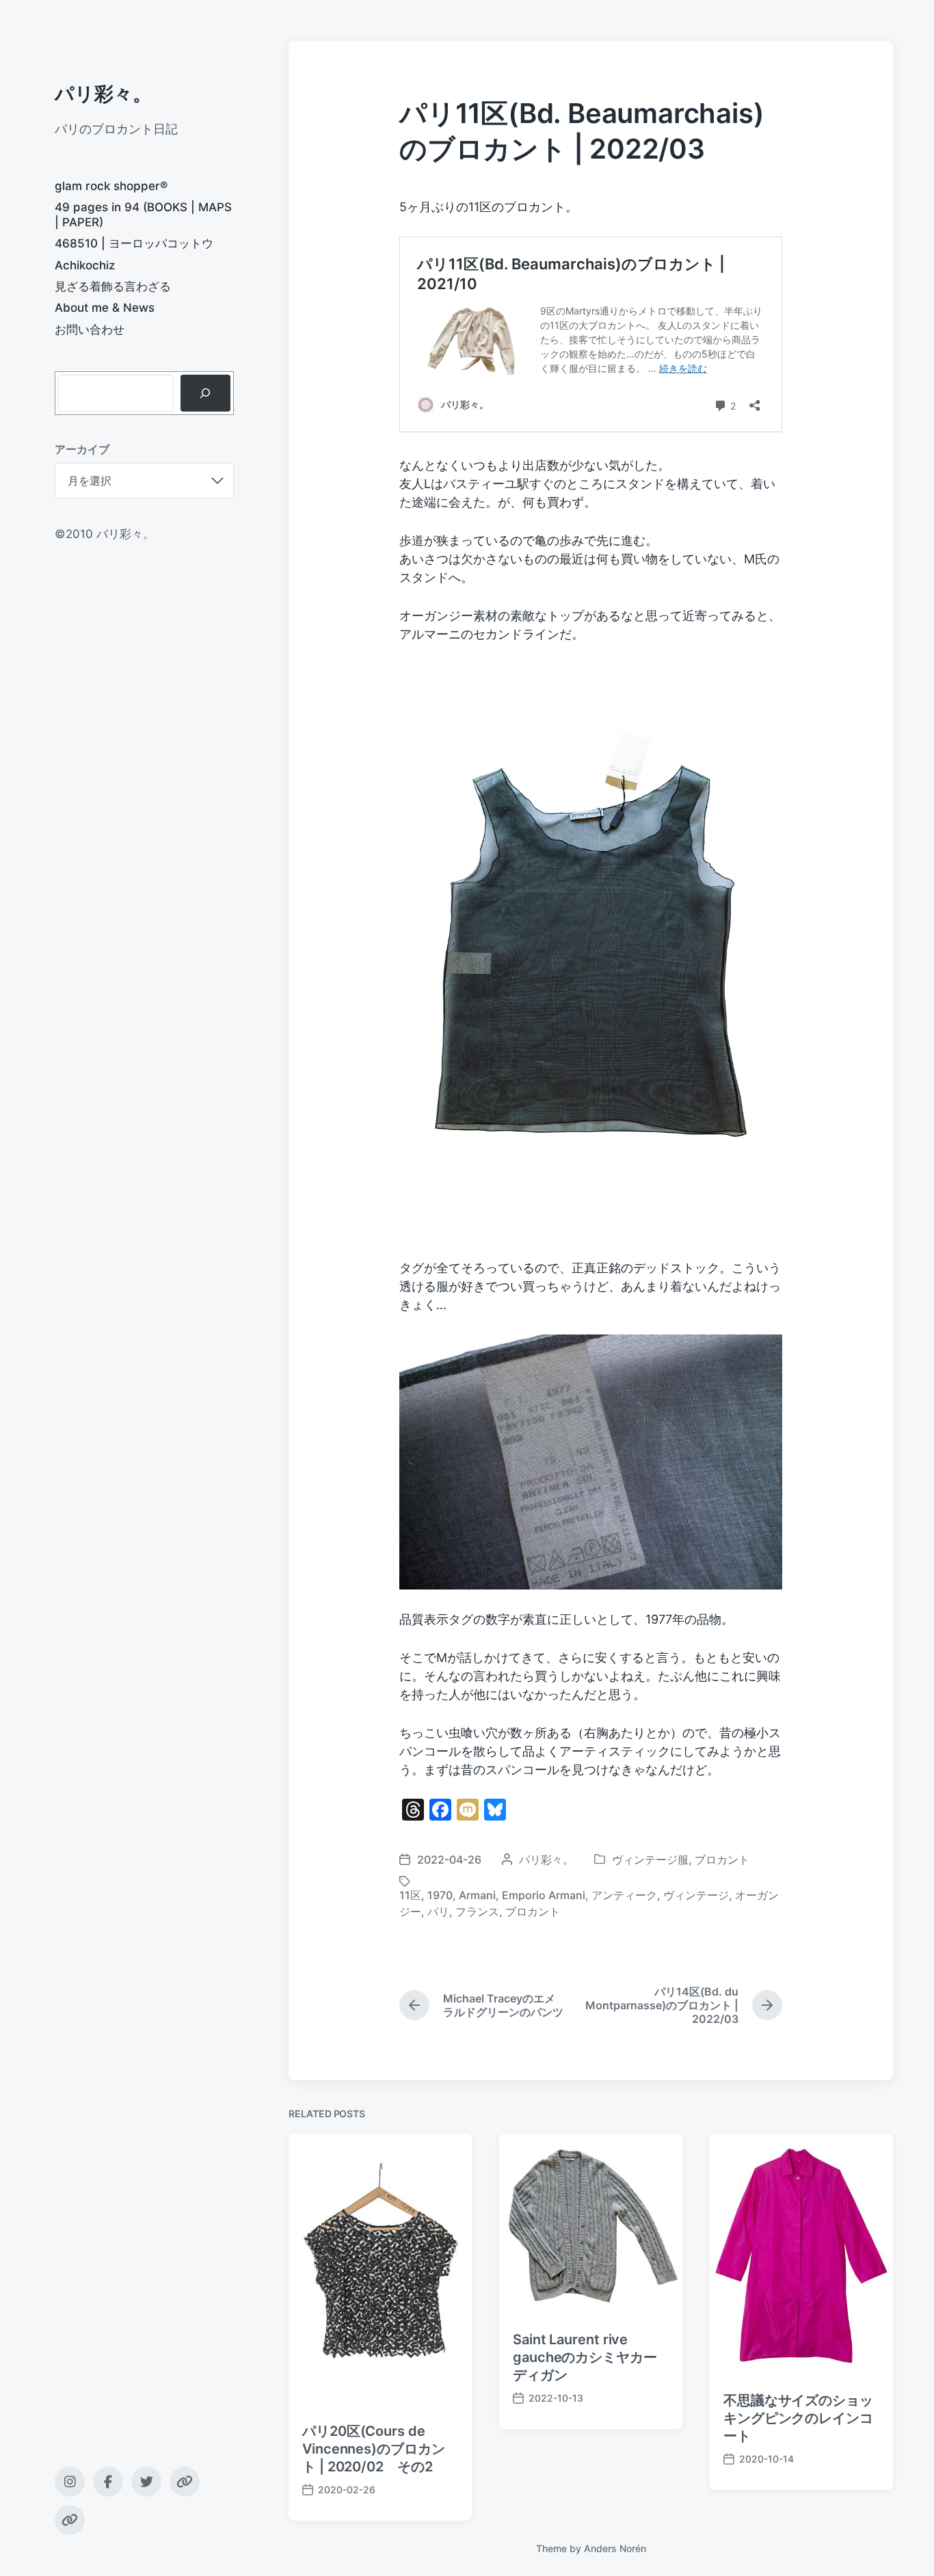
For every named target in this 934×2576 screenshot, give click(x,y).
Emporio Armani (544, 1895)
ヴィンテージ (696, 1895)
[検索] (205, 393)
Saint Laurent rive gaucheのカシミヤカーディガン (585, 2357)
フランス (477, 1911)
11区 (410, 1895)
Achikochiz (85, 265)
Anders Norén (615, 2548)
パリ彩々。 (103, 94)
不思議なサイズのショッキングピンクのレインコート (798, 2418)
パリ (438, 1911)
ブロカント (722, 1860)
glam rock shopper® (111, 186)
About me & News (105, 308)
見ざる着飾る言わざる (113, 286)
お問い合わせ (90, 330)
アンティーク (624, 1895)
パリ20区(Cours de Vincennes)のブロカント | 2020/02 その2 (374, 2449)
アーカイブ (82, 449)
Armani (477, 1895)
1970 (440, 1895)
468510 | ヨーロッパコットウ (134, 243)
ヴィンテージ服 (650, 1860)
